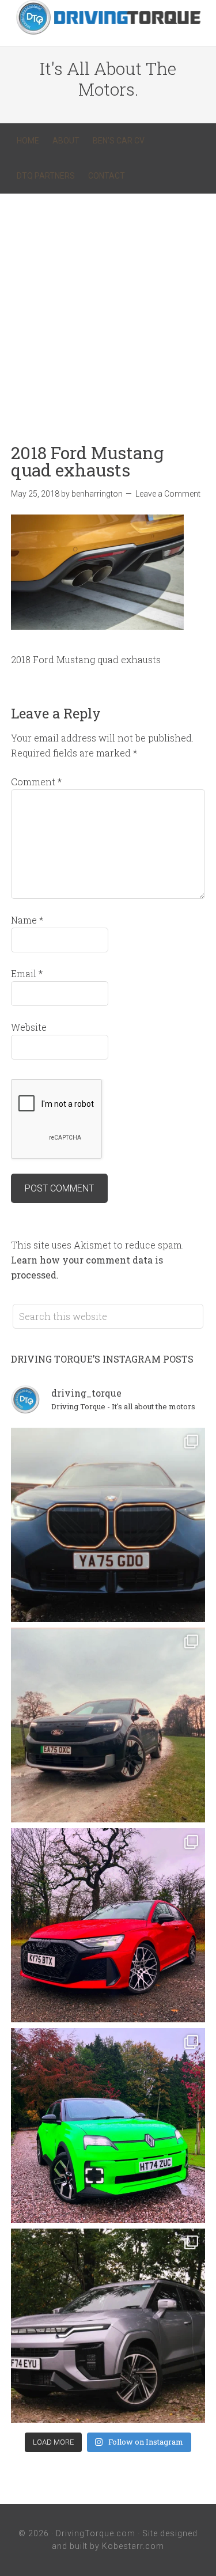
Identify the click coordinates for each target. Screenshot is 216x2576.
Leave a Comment (168, 494)
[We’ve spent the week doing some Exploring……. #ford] (108, 1725)
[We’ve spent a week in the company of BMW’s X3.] (108, 1525)
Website (29, 1027)
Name (27, 920)
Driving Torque (108, 17)
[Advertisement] (108, 307)
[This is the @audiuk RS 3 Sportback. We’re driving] (108, 1926)
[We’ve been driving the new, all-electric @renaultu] (108, 2125)
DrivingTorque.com (96, 2533)
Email (27, 973)
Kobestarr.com (133, 2546)
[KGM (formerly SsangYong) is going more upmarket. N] (108, 2326)
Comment (36, 782)
